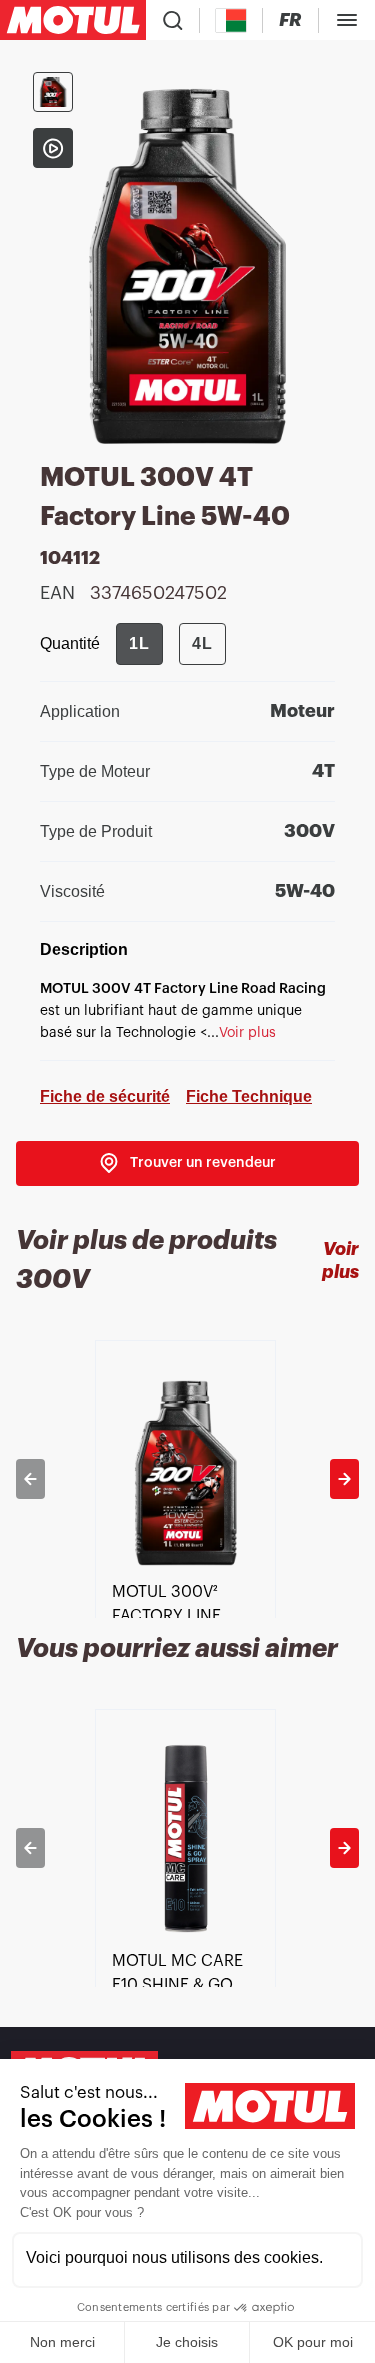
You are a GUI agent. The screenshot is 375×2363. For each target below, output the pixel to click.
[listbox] (187, 1479)
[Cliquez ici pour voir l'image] (53, 92)
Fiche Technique (249, 1096)
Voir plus (340, 1260)
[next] (344, 1479)
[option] (187, 1479)
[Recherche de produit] (173, 20)
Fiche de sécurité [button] (105, 1096)
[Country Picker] (231, 20)
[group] (171, 644)
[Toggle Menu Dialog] (347, 20)
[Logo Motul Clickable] (73, 20)
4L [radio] (202, 643)
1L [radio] (139, 643)
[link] (187, 1163)
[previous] (30, 1479)
